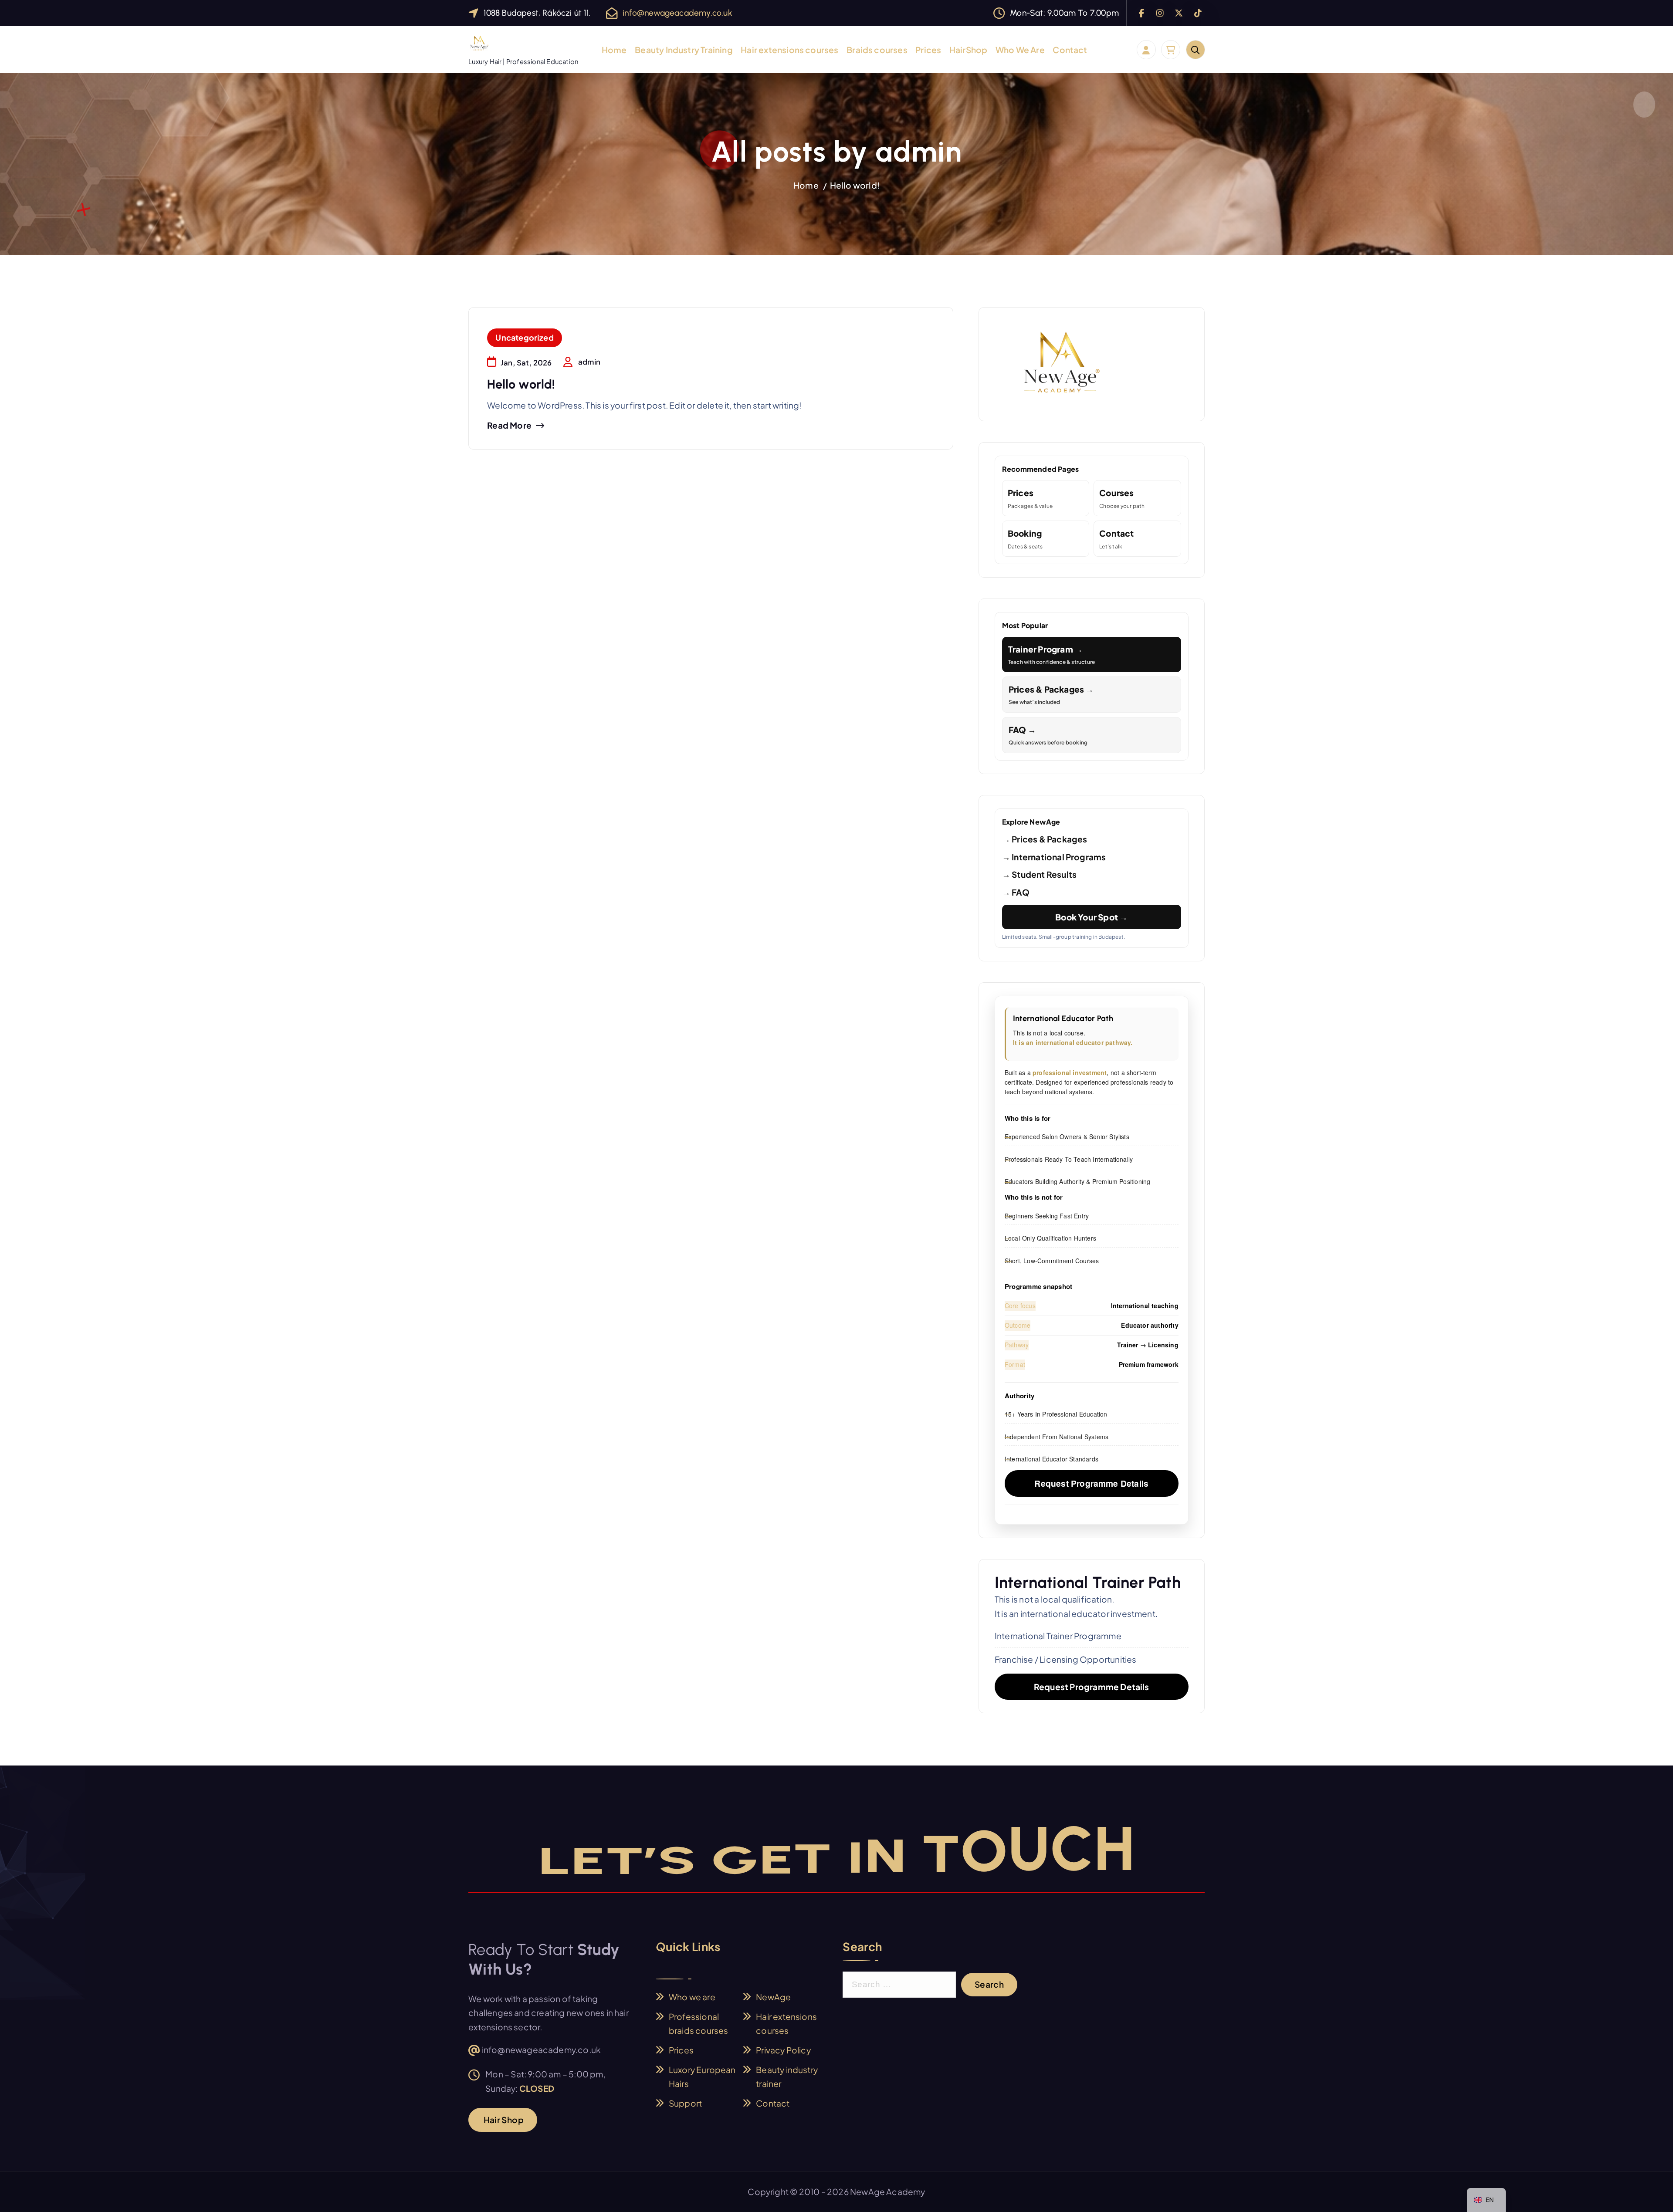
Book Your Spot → (1091, 917)
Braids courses (877, 50)
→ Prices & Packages (1045, 839)
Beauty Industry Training (684, 50)
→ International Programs (1054, 857)
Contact (1070, 50)
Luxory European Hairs (702, 2077)
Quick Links (688, 1947)
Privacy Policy (783, 2050)
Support (685, 2103)
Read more (509, 425)
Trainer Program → (1052, 655)
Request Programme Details (1091, 1483)
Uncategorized (525, 337)
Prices (928, 50)
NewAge (773, 1997)
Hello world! (855, 185)
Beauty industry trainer (787, 2077)
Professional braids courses (699, 2024)
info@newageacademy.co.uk (677, 13)
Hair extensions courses (789, 50)
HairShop (969, 50)
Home (614, 50)
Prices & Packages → (1051, 695)
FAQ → (1048, 735)
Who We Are (1020, 50)
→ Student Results (1039, 874)
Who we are (692, 1997)
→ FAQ (1016, 892)
